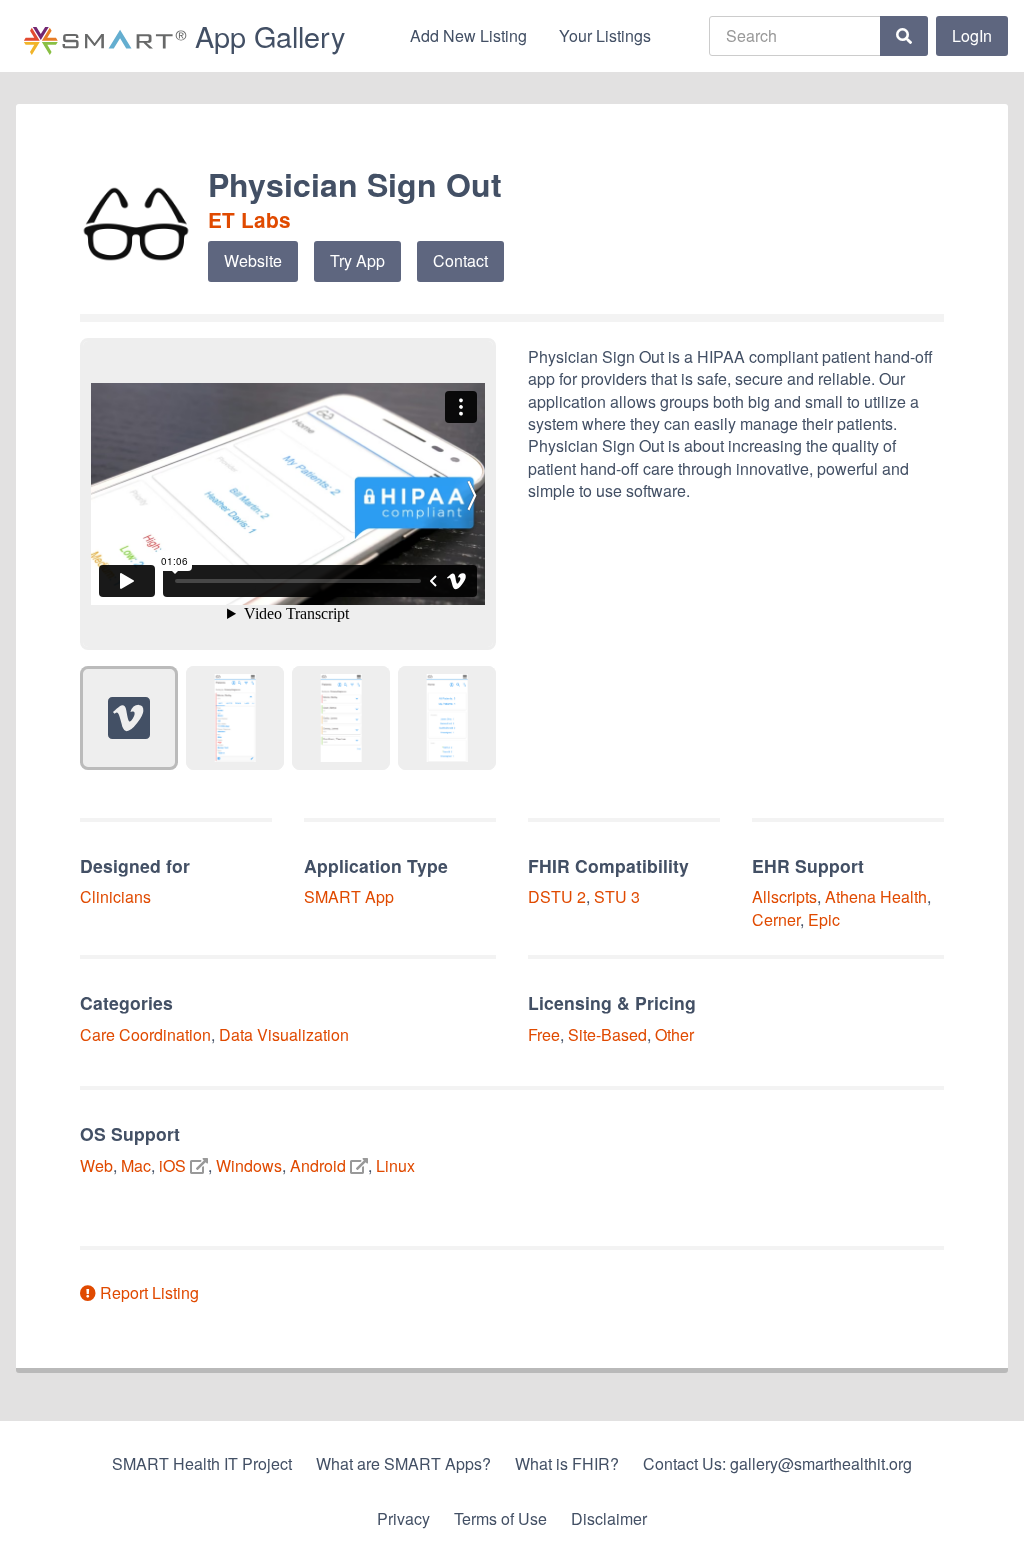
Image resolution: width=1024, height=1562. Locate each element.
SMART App (349, 896)
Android (318, 1165)
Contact (460, 260)
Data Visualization (284, 1034)
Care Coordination (145, 1034)
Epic (824, 919)
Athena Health (876, 896)
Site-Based (607, 1034)
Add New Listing (468, 35)
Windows (249, 1165)
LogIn (972, 35)
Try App (357, 260)
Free (544, 1034)
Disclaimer (609, 1518)
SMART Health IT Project (202, 1463)
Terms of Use (500, 1518)
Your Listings (605, 35)
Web (96, 1165)
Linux (395, 1165)
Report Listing (147, 1292)
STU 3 (617, 896)
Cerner (776, 919)
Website (253, 260)
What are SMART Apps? (403, 1463)
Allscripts (784, 896)
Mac (136, 1165)
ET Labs (249, 219)
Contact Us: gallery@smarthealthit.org (777, 1463)
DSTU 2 (557, 896)
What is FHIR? (567, 1463)
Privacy (403, 1518)
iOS (172, 1165)
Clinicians (115, 896)
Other (674, 1034)
